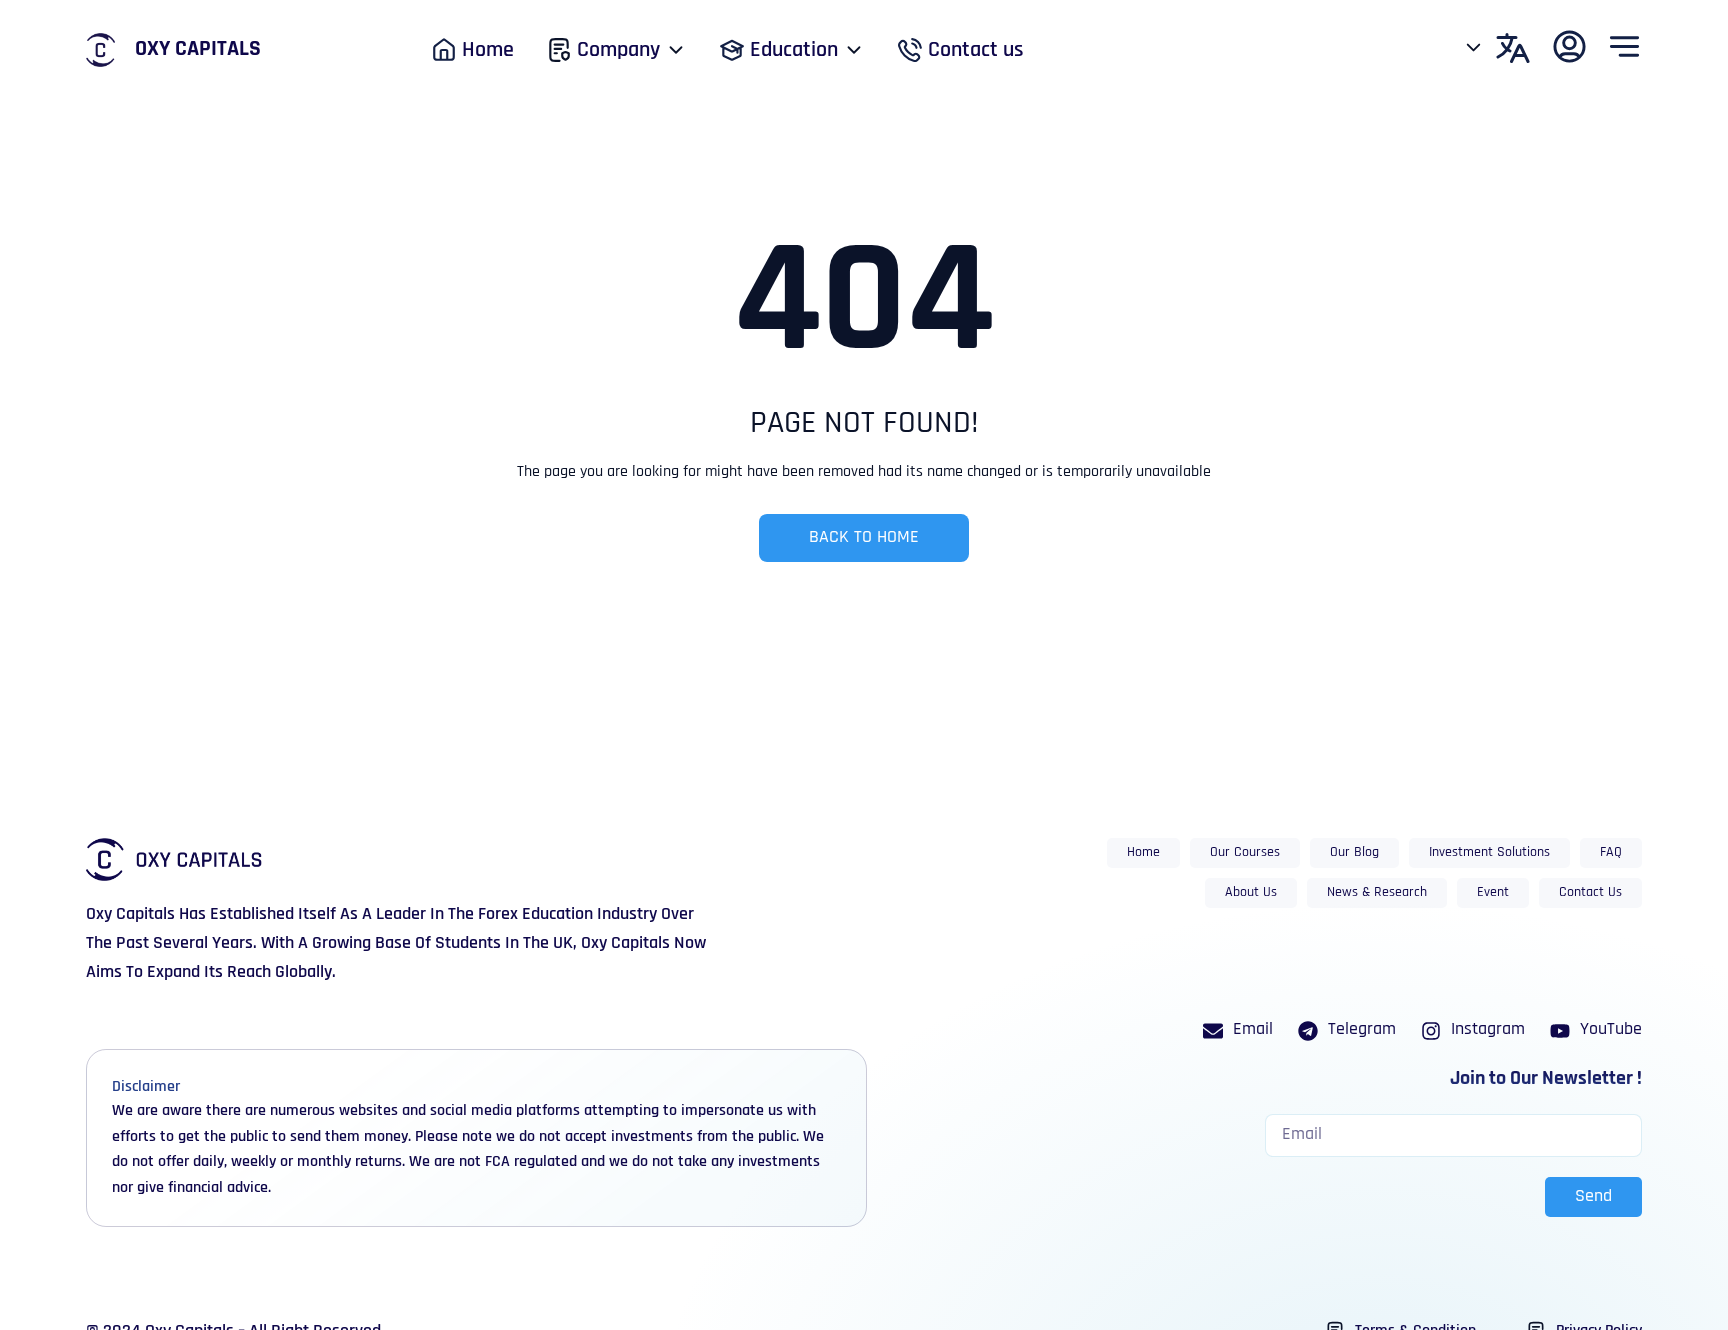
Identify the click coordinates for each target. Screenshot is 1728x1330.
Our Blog (1354, 852)
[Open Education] (854, 50)
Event (1493, 892)
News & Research (1377, 892)
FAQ (1611, 852)
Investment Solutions (1489, 852)
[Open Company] (676, 50)
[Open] (1473, 48)
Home (1143, 852)
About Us (1251, 892)
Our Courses (1245, 852)
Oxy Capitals (198, 49)
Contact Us (1590, 892)
